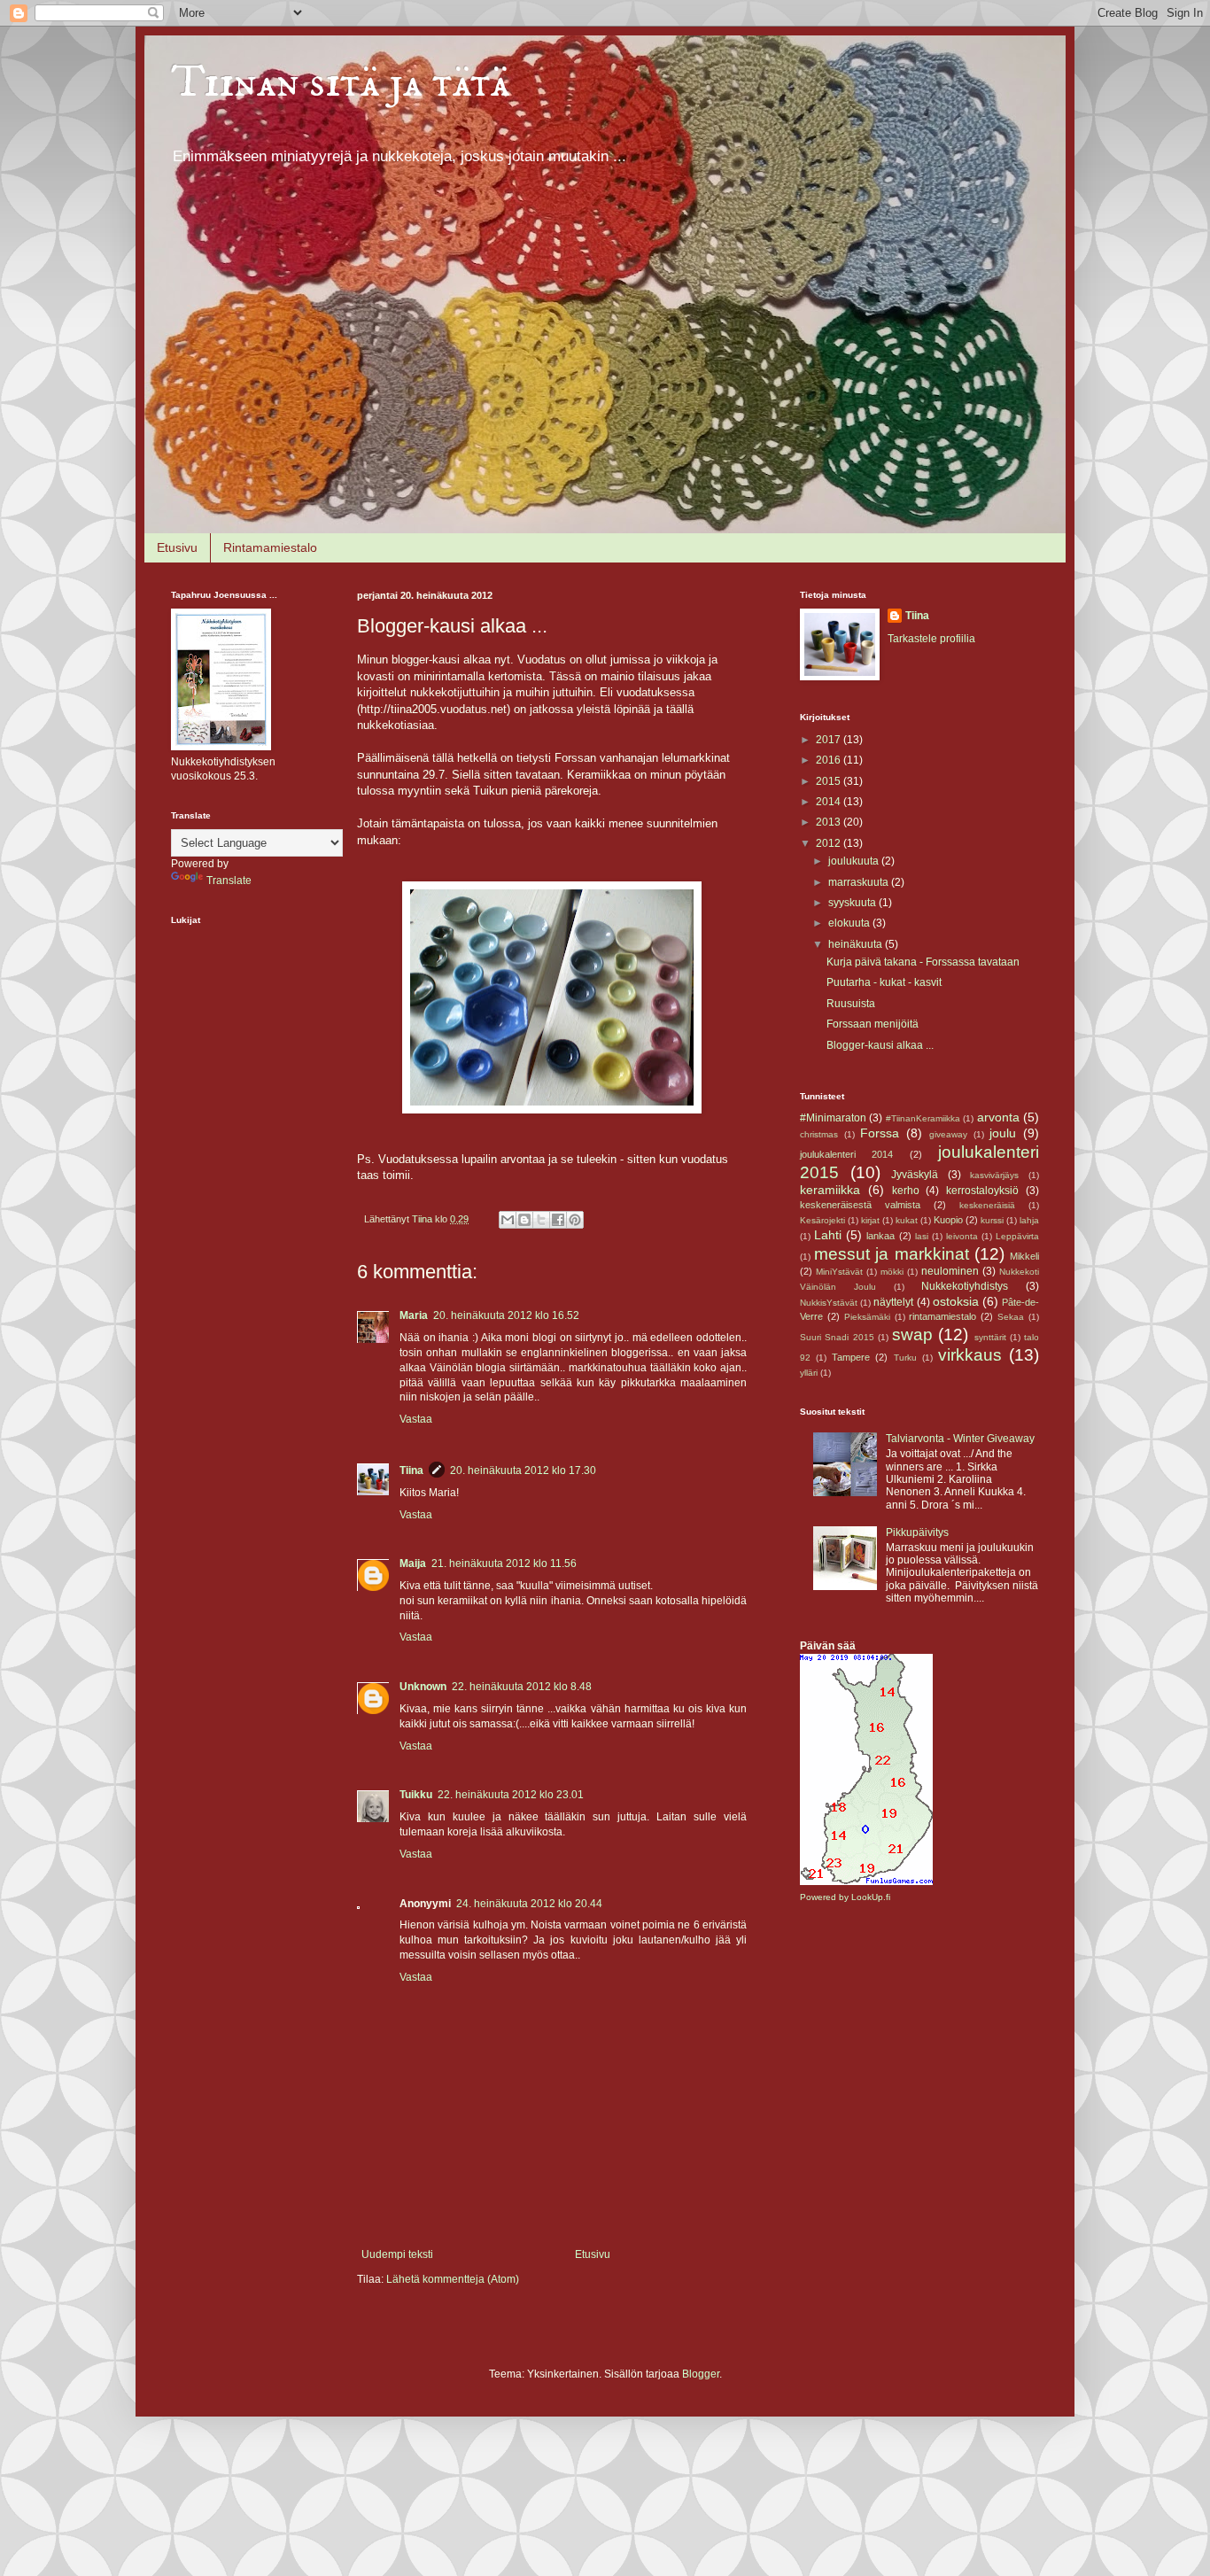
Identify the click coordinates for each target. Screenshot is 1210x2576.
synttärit (990, 1337)
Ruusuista (851, 1004)
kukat (907, 1220)
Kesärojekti (822, 1220)
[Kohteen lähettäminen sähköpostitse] (508, 1220)
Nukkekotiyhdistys (965, 1286)
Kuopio (948, 1220)
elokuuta (850, 923)
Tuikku (416, 1795)
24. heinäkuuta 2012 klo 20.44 (529, 1904)
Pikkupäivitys (917, 1532)
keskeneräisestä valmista (860, 1205)
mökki (892, 1272)
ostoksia (956, 1301)
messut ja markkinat (891, 1254)
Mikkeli (1024, 1256)
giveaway (948, 1134)
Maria (414, 1315)
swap (912, 1335)
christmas (819, 1134)
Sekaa (1011, 1317)
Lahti (828, 1235)
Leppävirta (1017, 1236)
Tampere (851, 1357)
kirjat (870, 1220)
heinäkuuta (857, 944)
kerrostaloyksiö (982, 1191)
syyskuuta (853, 903)
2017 (830, 740)
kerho (906, 1191)
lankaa (880, 1236)
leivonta (962, 1236)
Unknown (423, 1687)
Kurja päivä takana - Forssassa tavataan (923, 962)
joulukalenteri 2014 (846, 1154)
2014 (830, 802)
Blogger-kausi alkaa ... (880, 1045)
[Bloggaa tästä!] (524, 1220)
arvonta (998, 1117)
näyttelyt (893, 1302)
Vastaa (416, 1419)
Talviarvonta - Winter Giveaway (960, 1439)
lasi (922, 1236)
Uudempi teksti (397, 2254)
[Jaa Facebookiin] (558, 1220)
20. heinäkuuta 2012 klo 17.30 (523, 1470)
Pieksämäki (867, 1317)
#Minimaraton (833, 1118)
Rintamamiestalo (270, 547)
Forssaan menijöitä (873, 1024)
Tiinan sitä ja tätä (341, 83)
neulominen (950, 1271)
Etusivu (177, 547)
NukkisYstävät (829, 1303)
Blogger (701, 2374)
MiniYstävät (839, 1272)
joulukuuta (855, 861)
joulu (1003, 1133)
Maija (413, 1563)
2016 (830, 760)
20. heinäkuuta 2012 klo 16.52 (506, 1315)
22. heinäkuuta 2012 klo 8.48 (522, 1687)
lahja (1029, 1220)
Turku (905, 1358)
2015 (830, 781)
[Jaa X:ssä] (541, 1220)
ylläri (809, 1373)
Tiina (411, 1470)
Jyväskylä (915, 1175)
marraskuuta (860, 882)
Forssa (880, 1133)
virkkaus (970, 1355)
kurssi (992, 1220)
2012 (830, 843)
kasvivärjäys (994, 1175)
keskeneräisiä (987, 1205)
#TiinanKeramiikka (923, 1118)
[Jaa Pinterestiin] (575, 1220)
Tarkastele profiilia (931, 639)
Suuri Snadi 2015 (837, 1337)
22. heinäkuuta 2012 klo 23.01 (511, 1795)
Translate (229, 881)
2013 (830, 822)
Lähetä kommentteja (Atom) (453, 2279)
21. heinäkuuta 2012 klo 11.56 (504, 1563)
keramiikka (830, 1190)
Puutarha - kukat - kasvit (884, 982)
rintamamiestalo (942, 1316)
